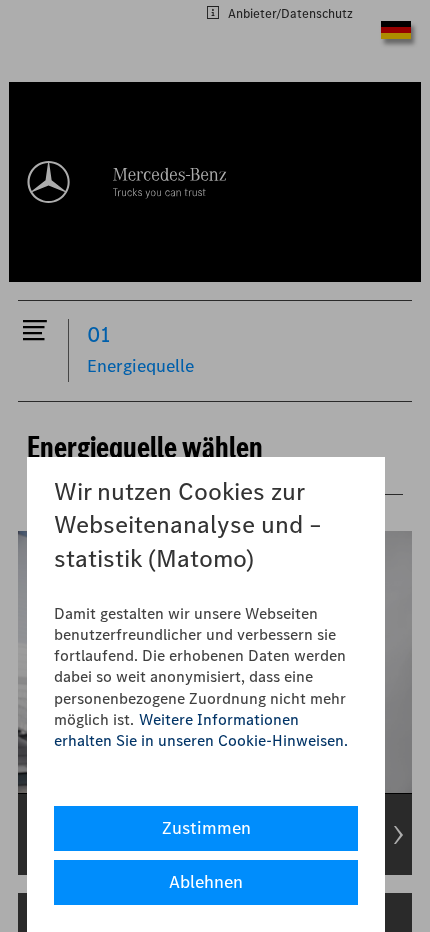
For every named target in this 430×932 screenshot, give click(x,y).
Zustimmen (206, 828)
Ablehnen (206, 882)
